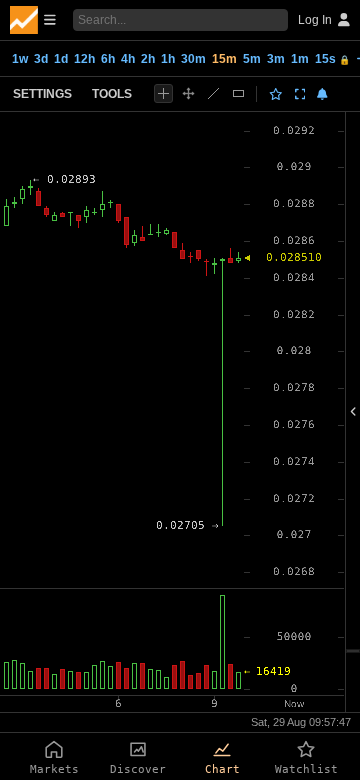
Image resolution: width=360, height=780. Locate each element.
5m (252, 59)
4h (128, 59)
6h (108, 59)
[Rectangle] (238, 93)
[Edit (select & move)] (188, 93)
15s (332, 59)
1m (300, 59)
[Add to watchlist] (276, 94)
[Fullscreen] (300, 94)
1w (20, 59)
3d (41, 59)
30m (193, 59)
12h (84, 59)
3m (276, 59)
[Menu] (33, 20)
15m (224, 59)
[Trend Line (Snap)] (213, 93)
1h (168, 59)
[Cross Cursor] (163, 93)
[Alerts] (322, 94)
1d (61, 59)
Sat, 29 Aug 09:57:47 (301, 722)
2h (148, 59)
